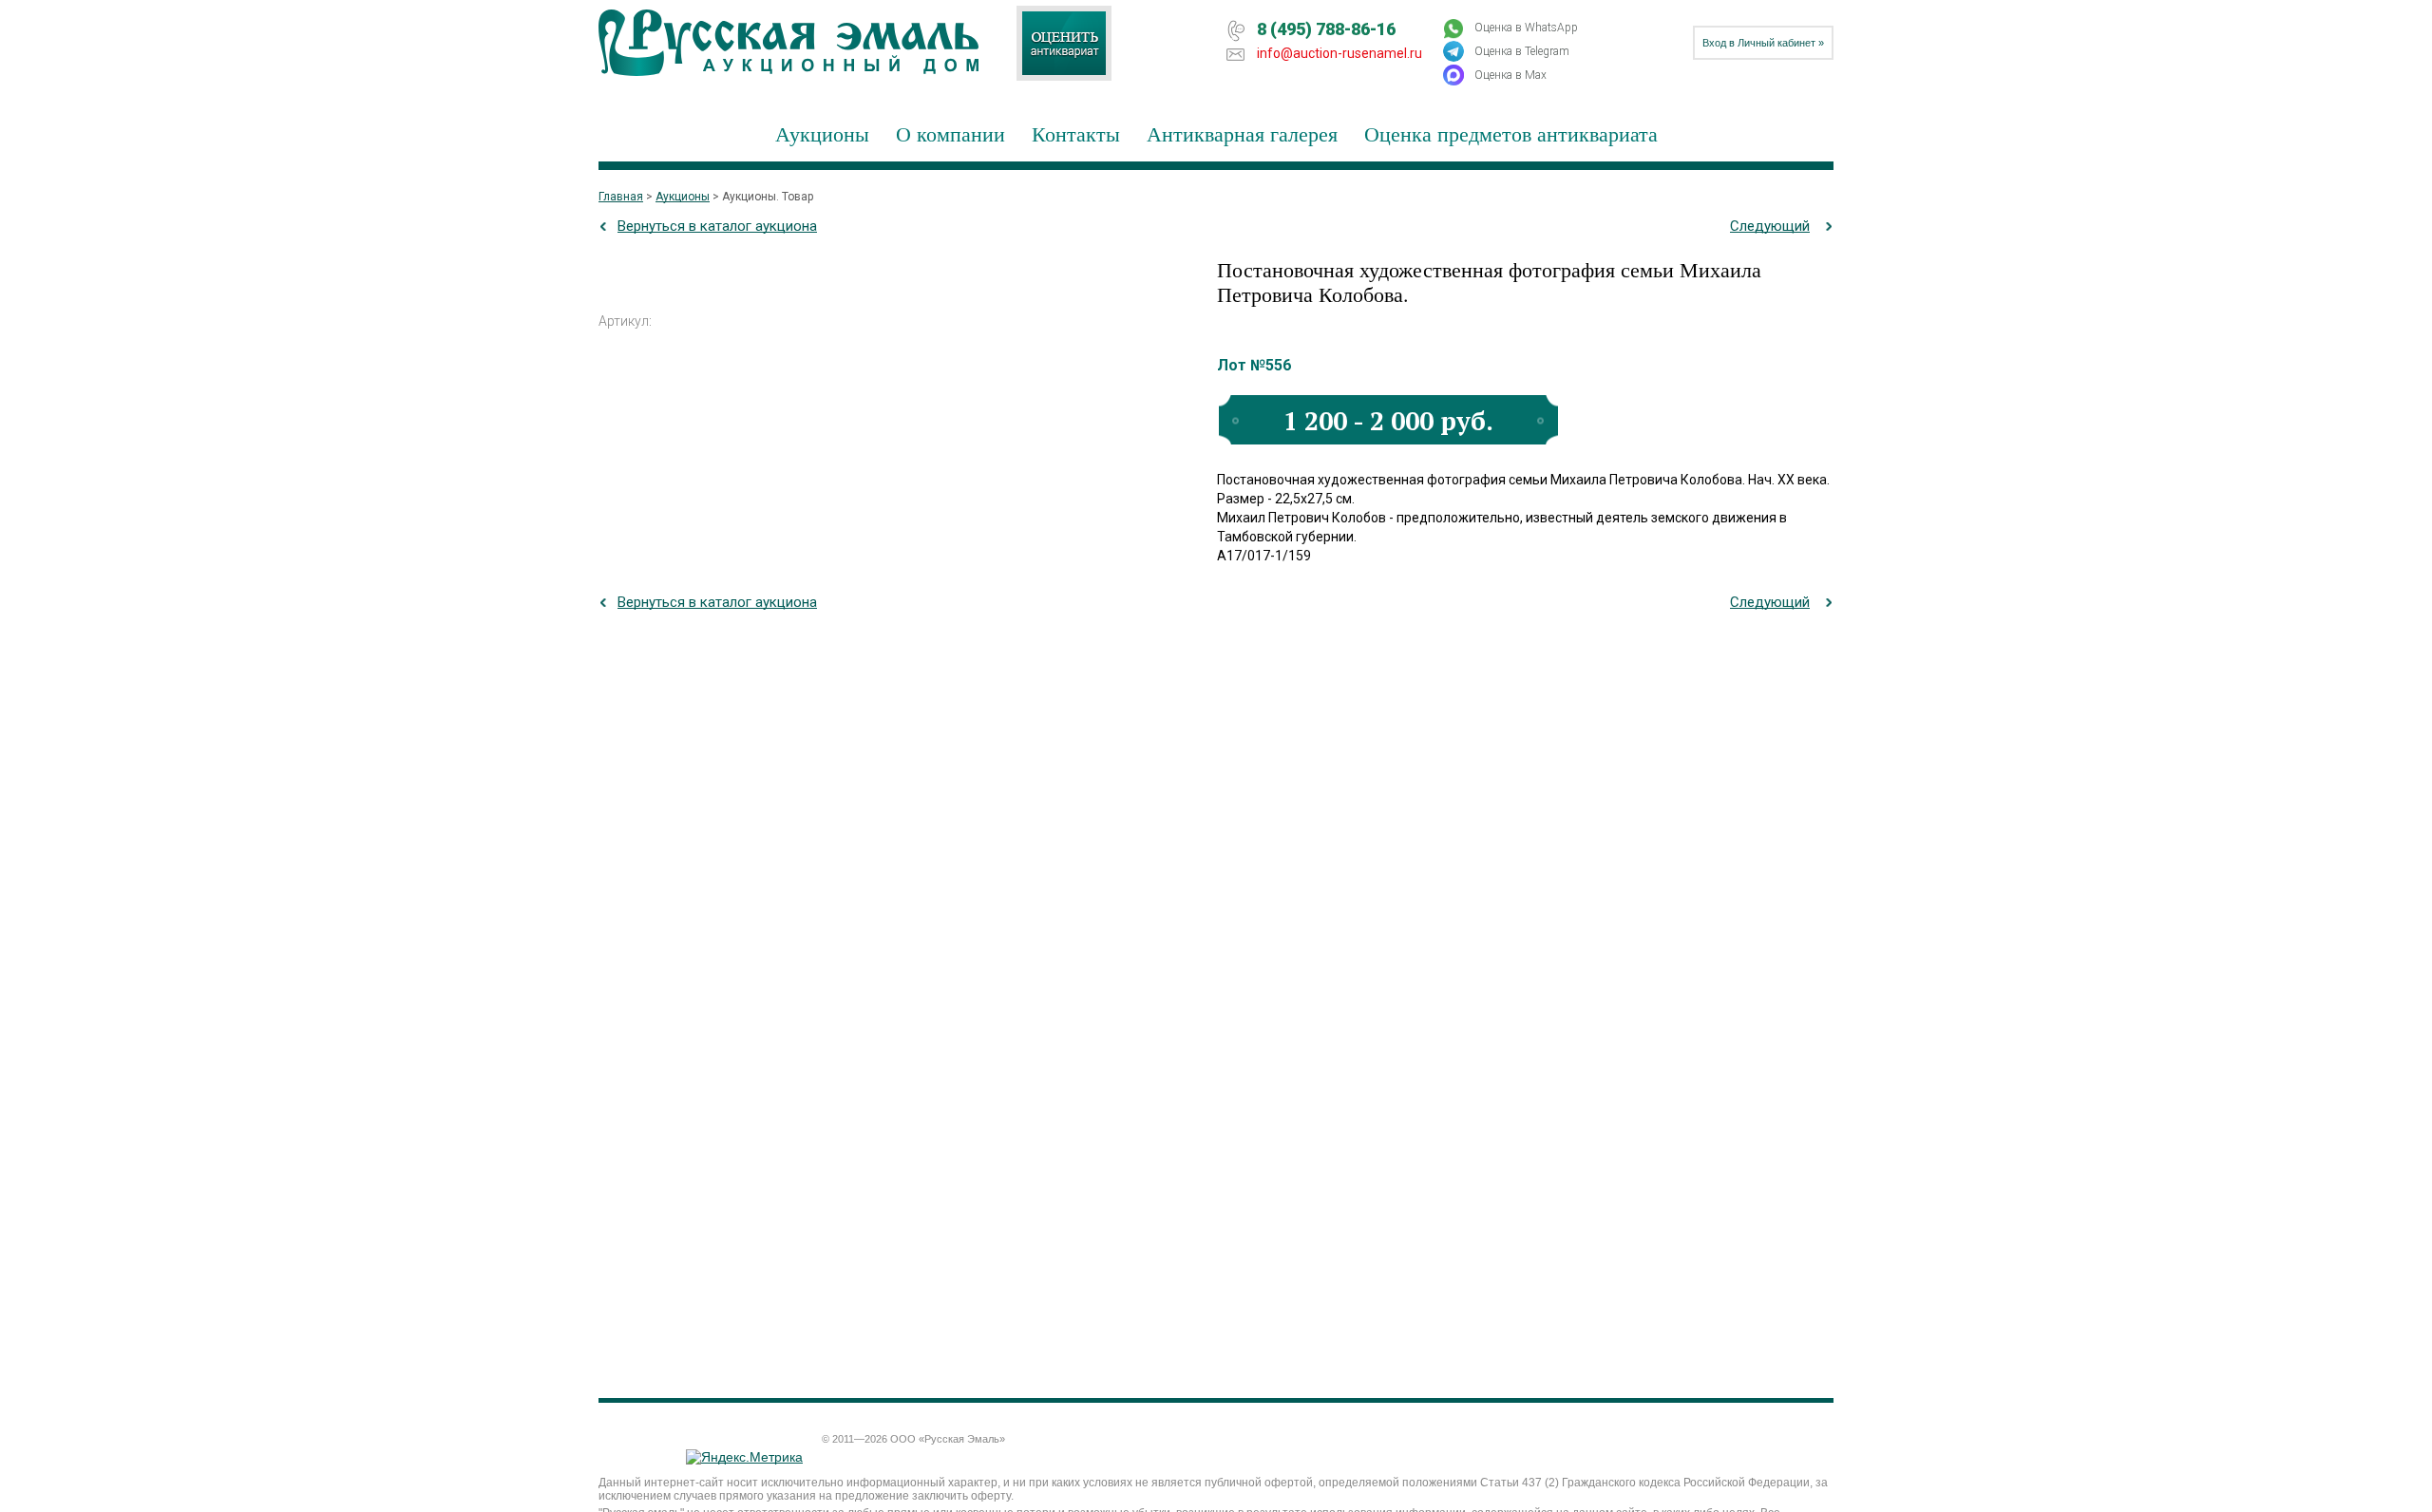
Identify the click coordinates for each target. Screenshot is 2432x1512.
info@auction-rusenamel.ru (1339, 53)
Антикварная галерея (1242, 133)
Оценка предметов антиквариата (1511, 133)
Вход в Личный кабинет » (1763, 43)
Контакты (1076, 133)
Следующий (1770, 226)
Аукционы (822, 133)
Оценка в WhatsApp (1526, 28)
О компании (950, 133)
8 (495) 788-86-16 (1326, 29)
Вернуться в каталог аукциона (717, 226)
